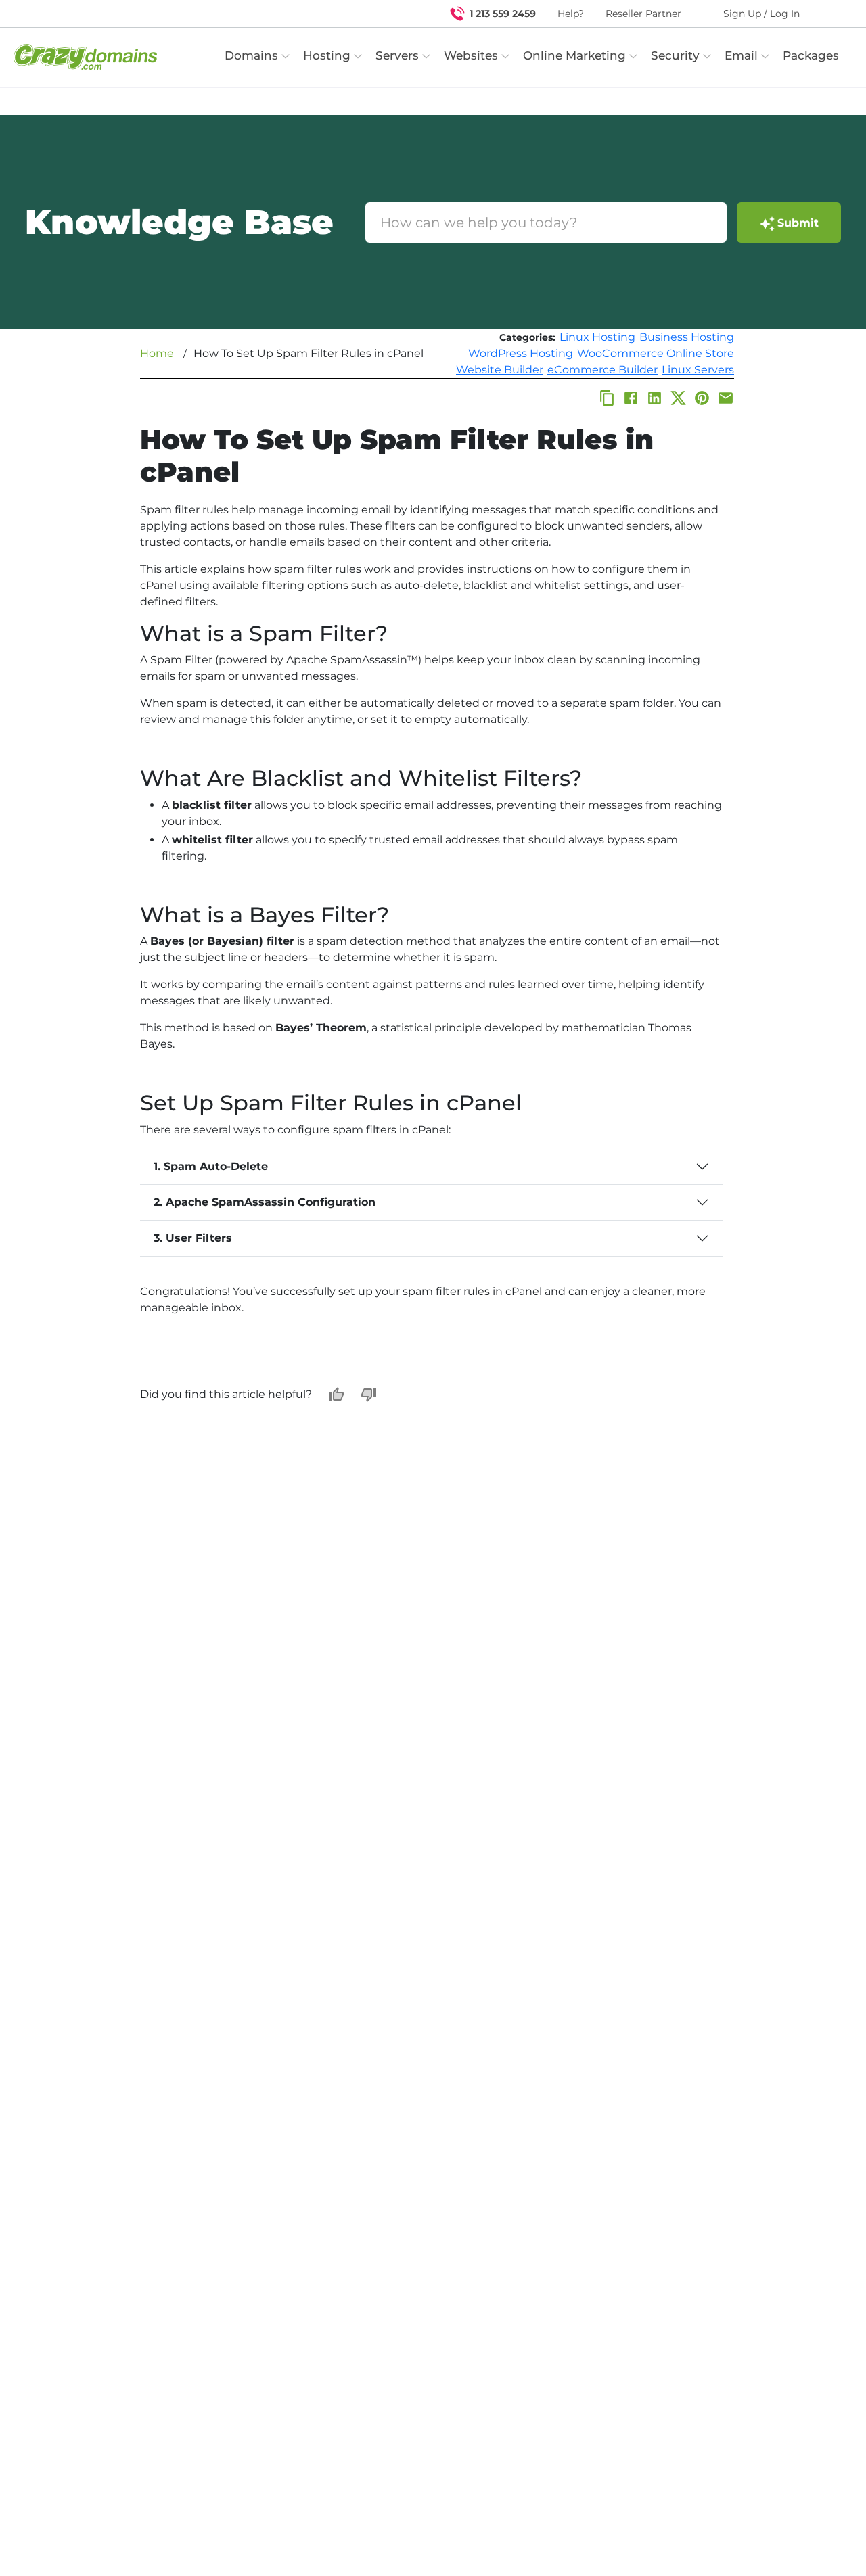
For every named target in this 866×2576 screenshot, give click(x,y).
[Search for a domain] (829, 14)
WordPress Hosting (521, 353)
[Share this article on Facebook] (631, 398)
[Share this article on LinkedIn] (655, 398)
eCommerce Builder (602, 370)
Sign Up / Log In (761, 14)
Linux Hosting (597, 337)
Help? (571, 14)
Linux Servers (698, 370)
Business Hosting (687, 337)
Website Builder (500, 370)
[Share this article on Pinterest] (702, 398)
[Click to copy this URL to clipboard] (607, 398)
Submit (798, 223)
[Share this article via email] (726, 398)
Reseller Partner (643, 14)
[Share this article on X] (678, 398)
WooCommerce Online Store (656, 353)
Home (157, 353)
